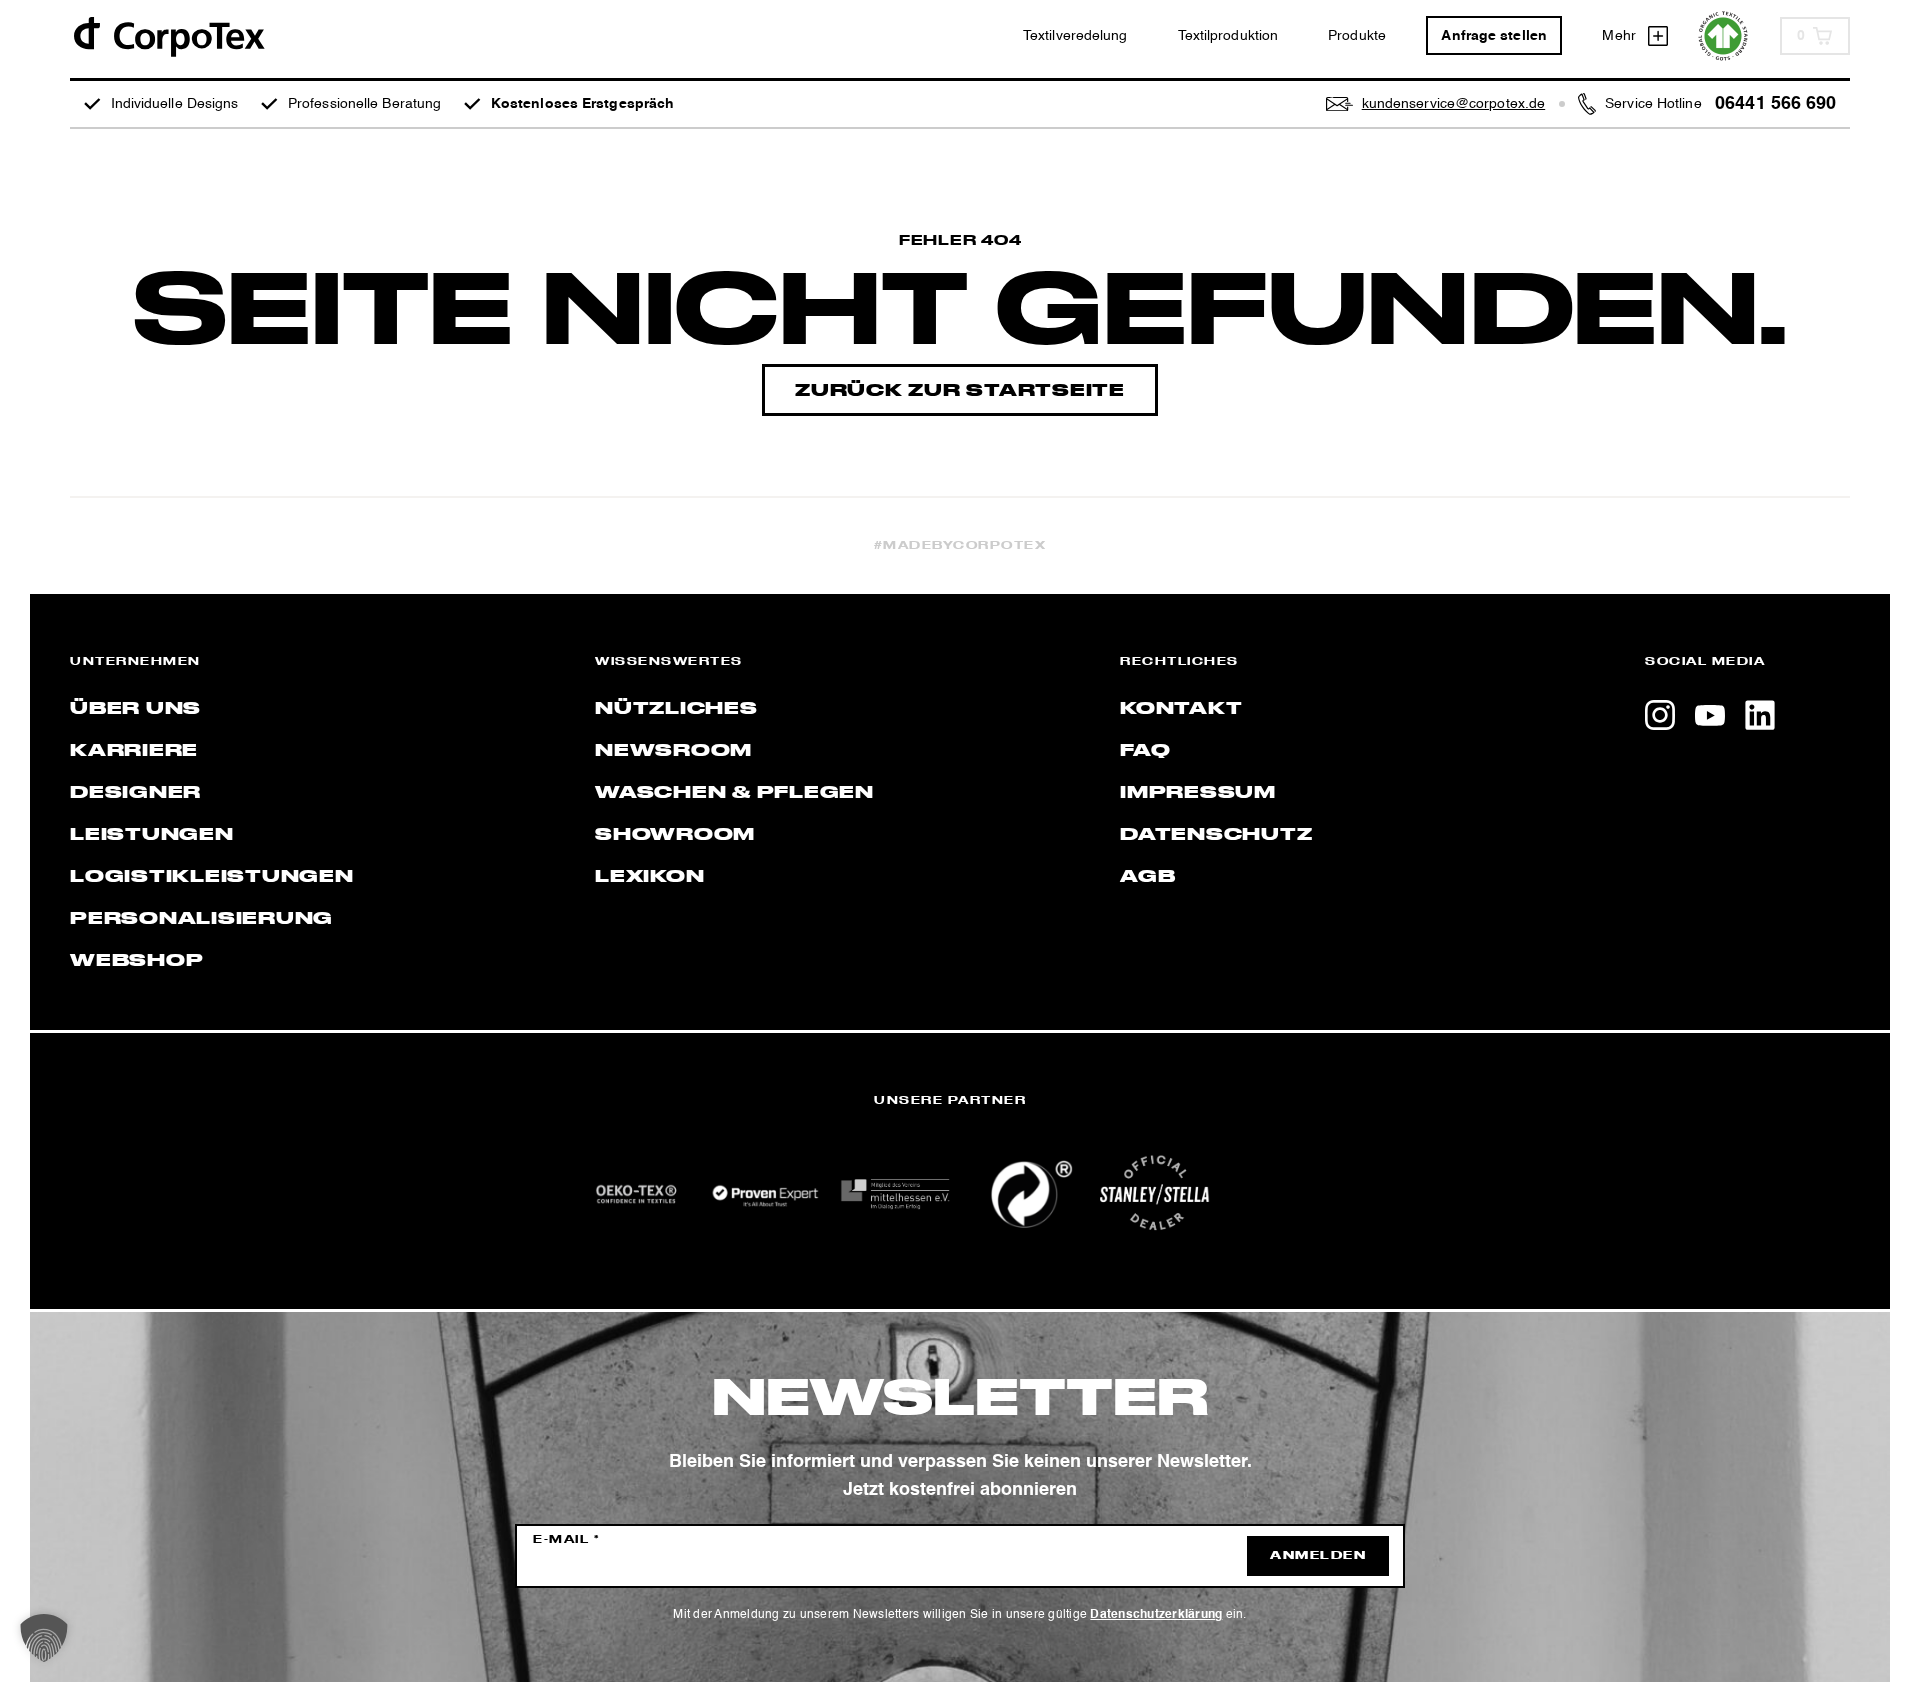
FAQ (1145, 751)
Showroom (675, 835)
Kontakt (1181, 709)
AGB (1147, 877)
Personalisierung (201, 919)
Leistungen (152, 835)
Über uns (135, 709)
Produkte (1357, 36)
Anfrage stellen (1494, 36)
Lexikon (649, 877)
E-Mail (566, 1540)
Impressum (1198, 793)
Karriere (134, 751)
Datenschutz (1216, 835)
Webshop (136, 961)
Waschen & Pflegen (734, 793)
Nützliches (676, 709)
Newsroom (673, 751)
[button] (44, 1638)
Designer (135, 793)
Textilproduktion (1228, 36)
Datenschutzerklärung (1156, 1615)
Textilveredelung (1075, 36)
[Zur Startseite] (168, 35)
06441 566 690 (1775, 104)
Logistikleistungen (212, 877)
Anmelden (1318, 1556)
